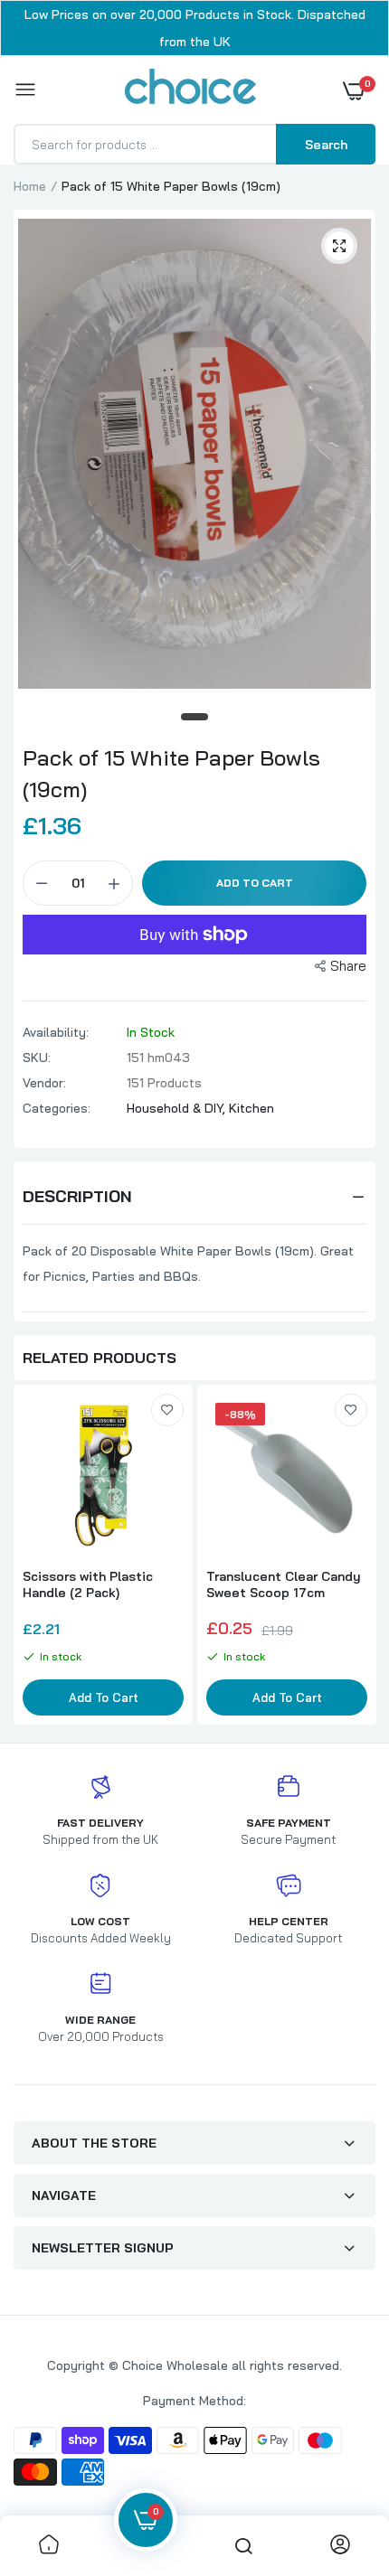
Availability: (56, 1032)
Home (30, 186)
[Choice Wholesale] (190, 89)
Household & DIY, (178, 1108)
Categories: (57, 1108)
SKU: (37, 1058)
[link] (167, 1410)
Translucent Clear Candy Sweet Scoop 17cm (284, 1584)
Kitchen (251, 1108)
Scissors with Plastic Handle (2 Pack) (88, 1584)
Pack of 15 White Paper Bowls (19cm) (171, 773)
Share (348, 966)
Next (353, 1556)
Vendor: (44, 1083)
